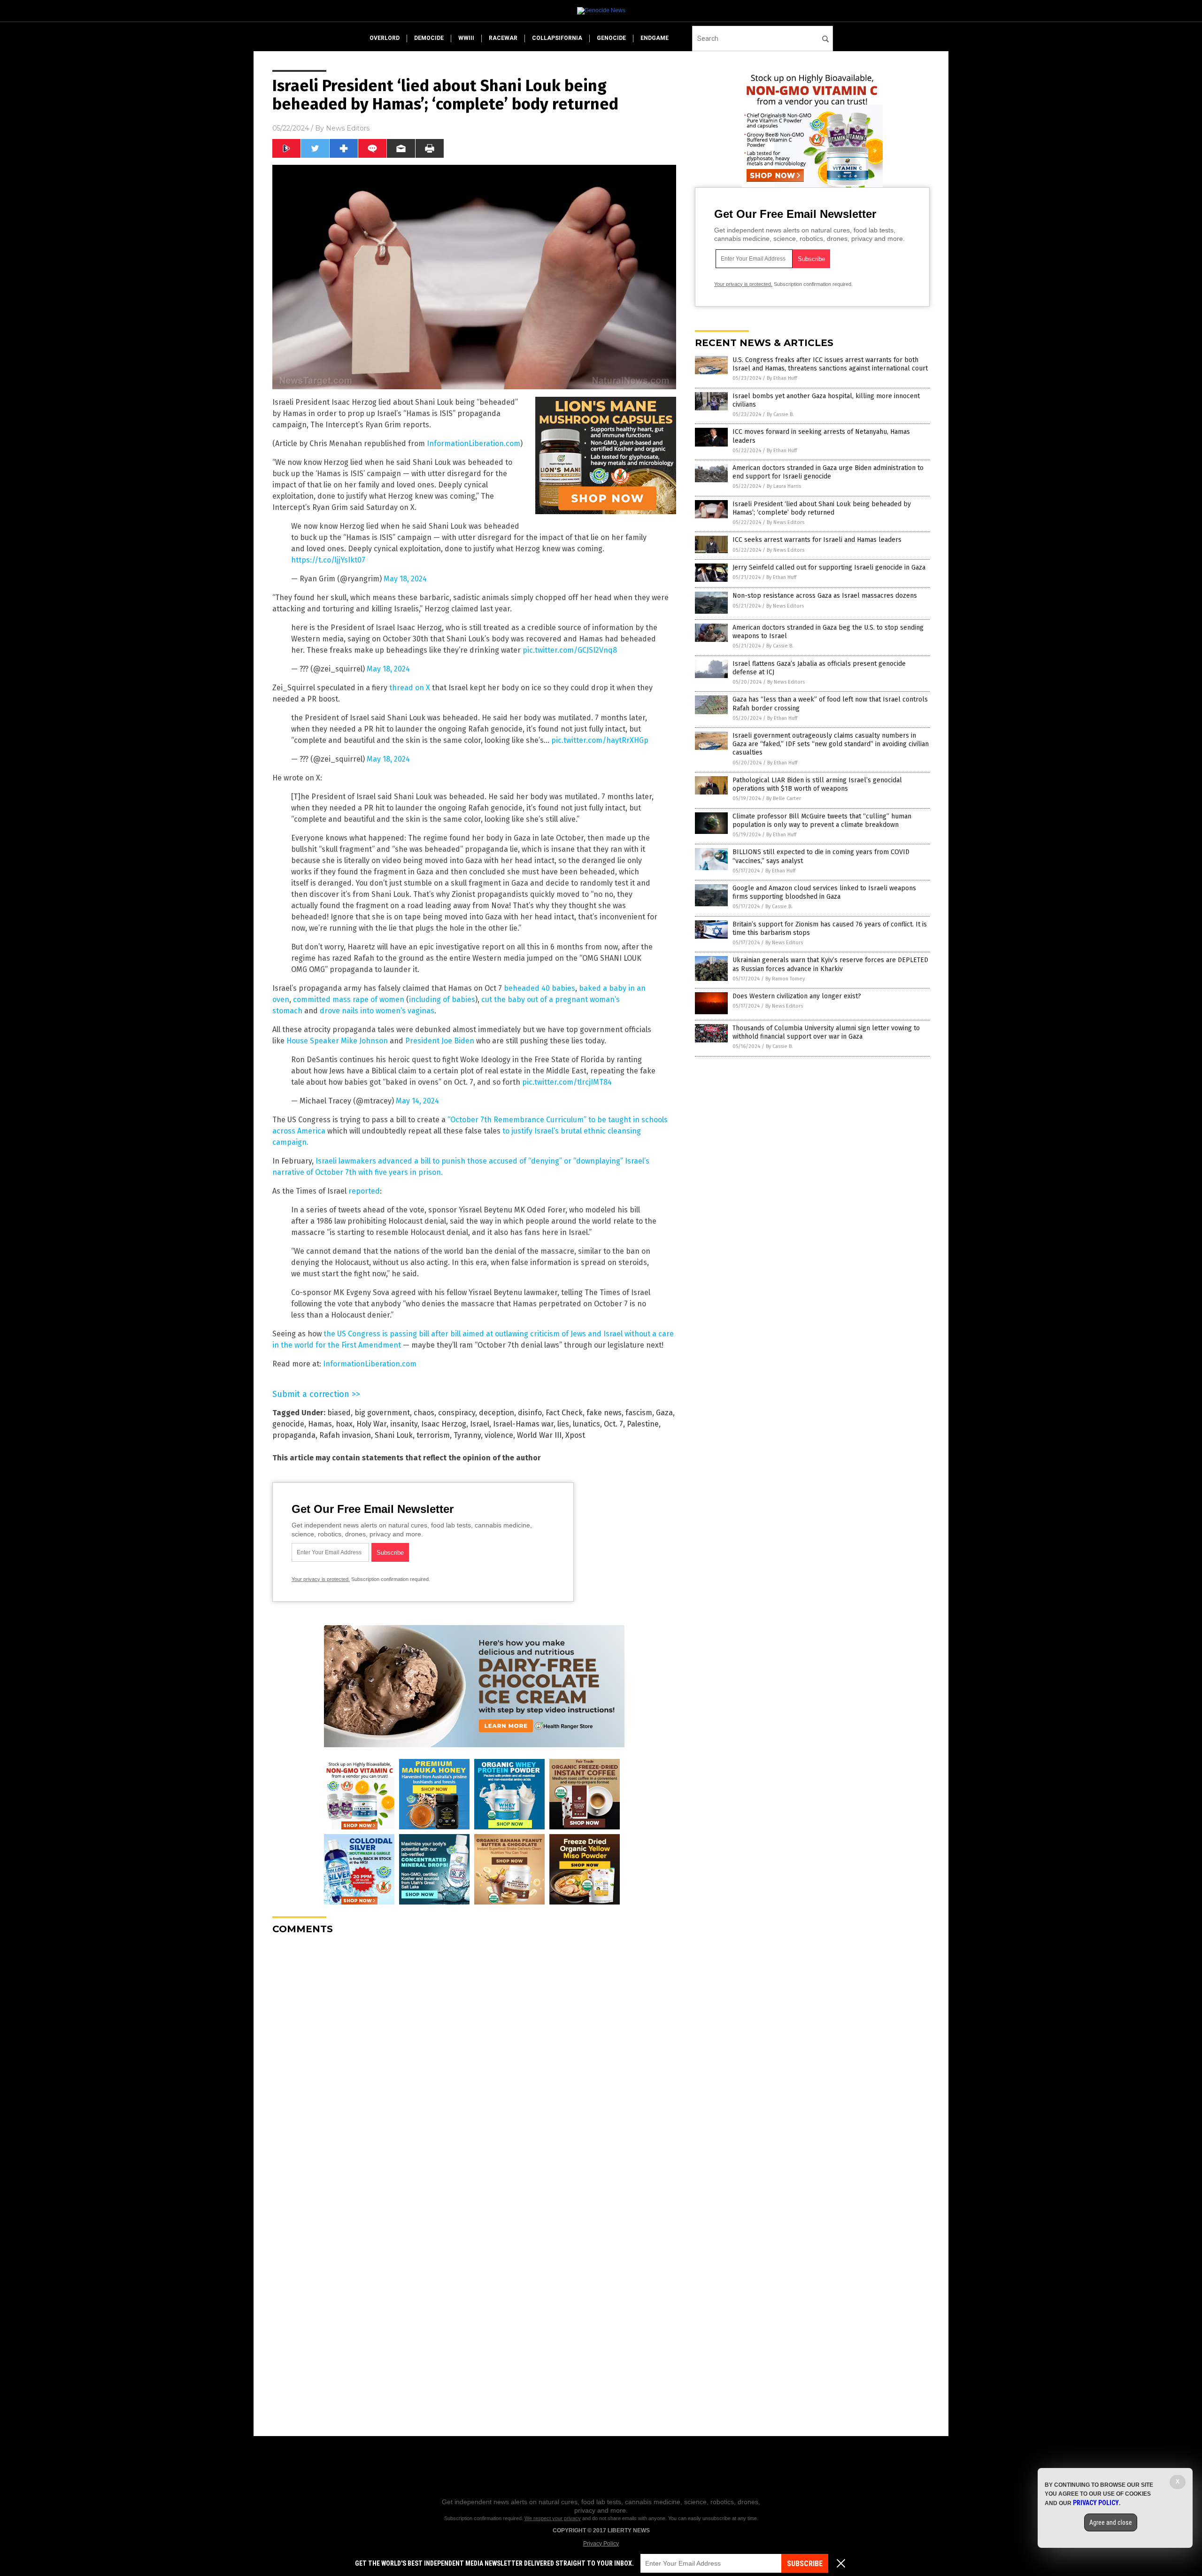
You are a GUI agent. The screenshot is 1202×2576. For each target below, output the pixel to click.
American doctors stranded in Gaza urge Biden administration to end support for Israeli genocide (828, 472)
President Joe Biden (440, 1041)
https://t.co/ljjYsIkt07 (328, 560)
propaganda (294, 1435)
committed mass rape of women (349, 999)
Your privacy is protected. (321, 1579)
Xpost (575, 1435)
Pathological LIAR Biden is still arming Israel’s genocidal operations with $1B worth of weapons (817, 784)
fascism (639, 1413)
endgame (655, 38)
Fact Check (564, 1413)
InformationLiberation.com (474, 443)
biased (339, 1413)
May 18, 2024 (405, 579)
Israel (480, 1424)
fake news (604, 1413)
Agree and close (1111, 2522)
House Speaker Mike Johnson (337, 1041)
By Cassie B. (780, 414)
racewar (503, 38)
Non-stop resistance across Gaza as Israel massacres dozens (825, 596)
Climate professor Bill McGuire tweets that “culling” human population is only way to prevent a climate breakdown (822, 821)
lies (563, 1424)
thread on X (410, 688)
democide (429, 38)
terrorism (433, 1435)
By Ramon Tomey (785, 979)
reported (364, 1191)
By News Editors (786, 522)
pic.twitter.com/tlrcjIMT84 (567, 1082)
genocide (611, 38)
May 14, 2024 (417, 1101)
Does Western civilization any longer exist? (797, 996)
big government (382, 1413)
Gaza (664, 1413)
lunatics (586, 1424)
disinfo (530, 1413)
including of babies (442, 999)
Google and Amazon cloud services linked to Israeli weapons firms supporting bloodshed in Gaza (824, 892)
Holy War (371, 1424)
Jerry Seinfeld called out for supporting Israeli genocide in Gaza (829, 567)
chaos (424, 1413)
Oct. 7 (613, 1424)
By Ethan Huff (782, 378)
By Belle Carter (784, 798)
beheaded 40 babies (539, 988)
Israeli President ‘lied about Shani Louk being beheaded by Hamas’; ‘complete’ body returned (822, 508)
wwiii (466, 38)
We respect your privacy (553, 2518)
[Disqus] (474, 2059)
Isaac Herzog (444, 1424)
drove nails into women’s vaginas (377, 1011)
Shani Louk (394, 1435)
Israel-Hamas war (523, 1424)
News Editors (348, 128)
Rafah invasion (345, 1435)
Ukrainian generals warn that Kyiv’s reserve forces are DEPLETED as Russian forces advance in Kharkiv (830, 964)
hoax (344, 1424)
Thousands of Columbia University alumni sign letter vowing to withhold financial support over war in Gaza (826, 1032)
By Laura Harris (784, 486)
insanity (404, 1424)
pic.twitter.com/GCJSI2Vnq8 (570, 650)
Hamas (320, 1424)
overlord (385, 38)
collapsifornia (557, 38)
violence (499, 1435)
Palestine (643, 1424)
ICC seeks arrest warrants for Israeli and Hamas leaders (817, 540)
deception (497, 1413)
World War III (539, 1435)
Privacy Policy (601, 2544)
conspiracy (457, 1413)
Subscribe (805, 2564)
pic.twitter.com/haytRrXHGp (600, 740)
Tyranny (467, 1435)
